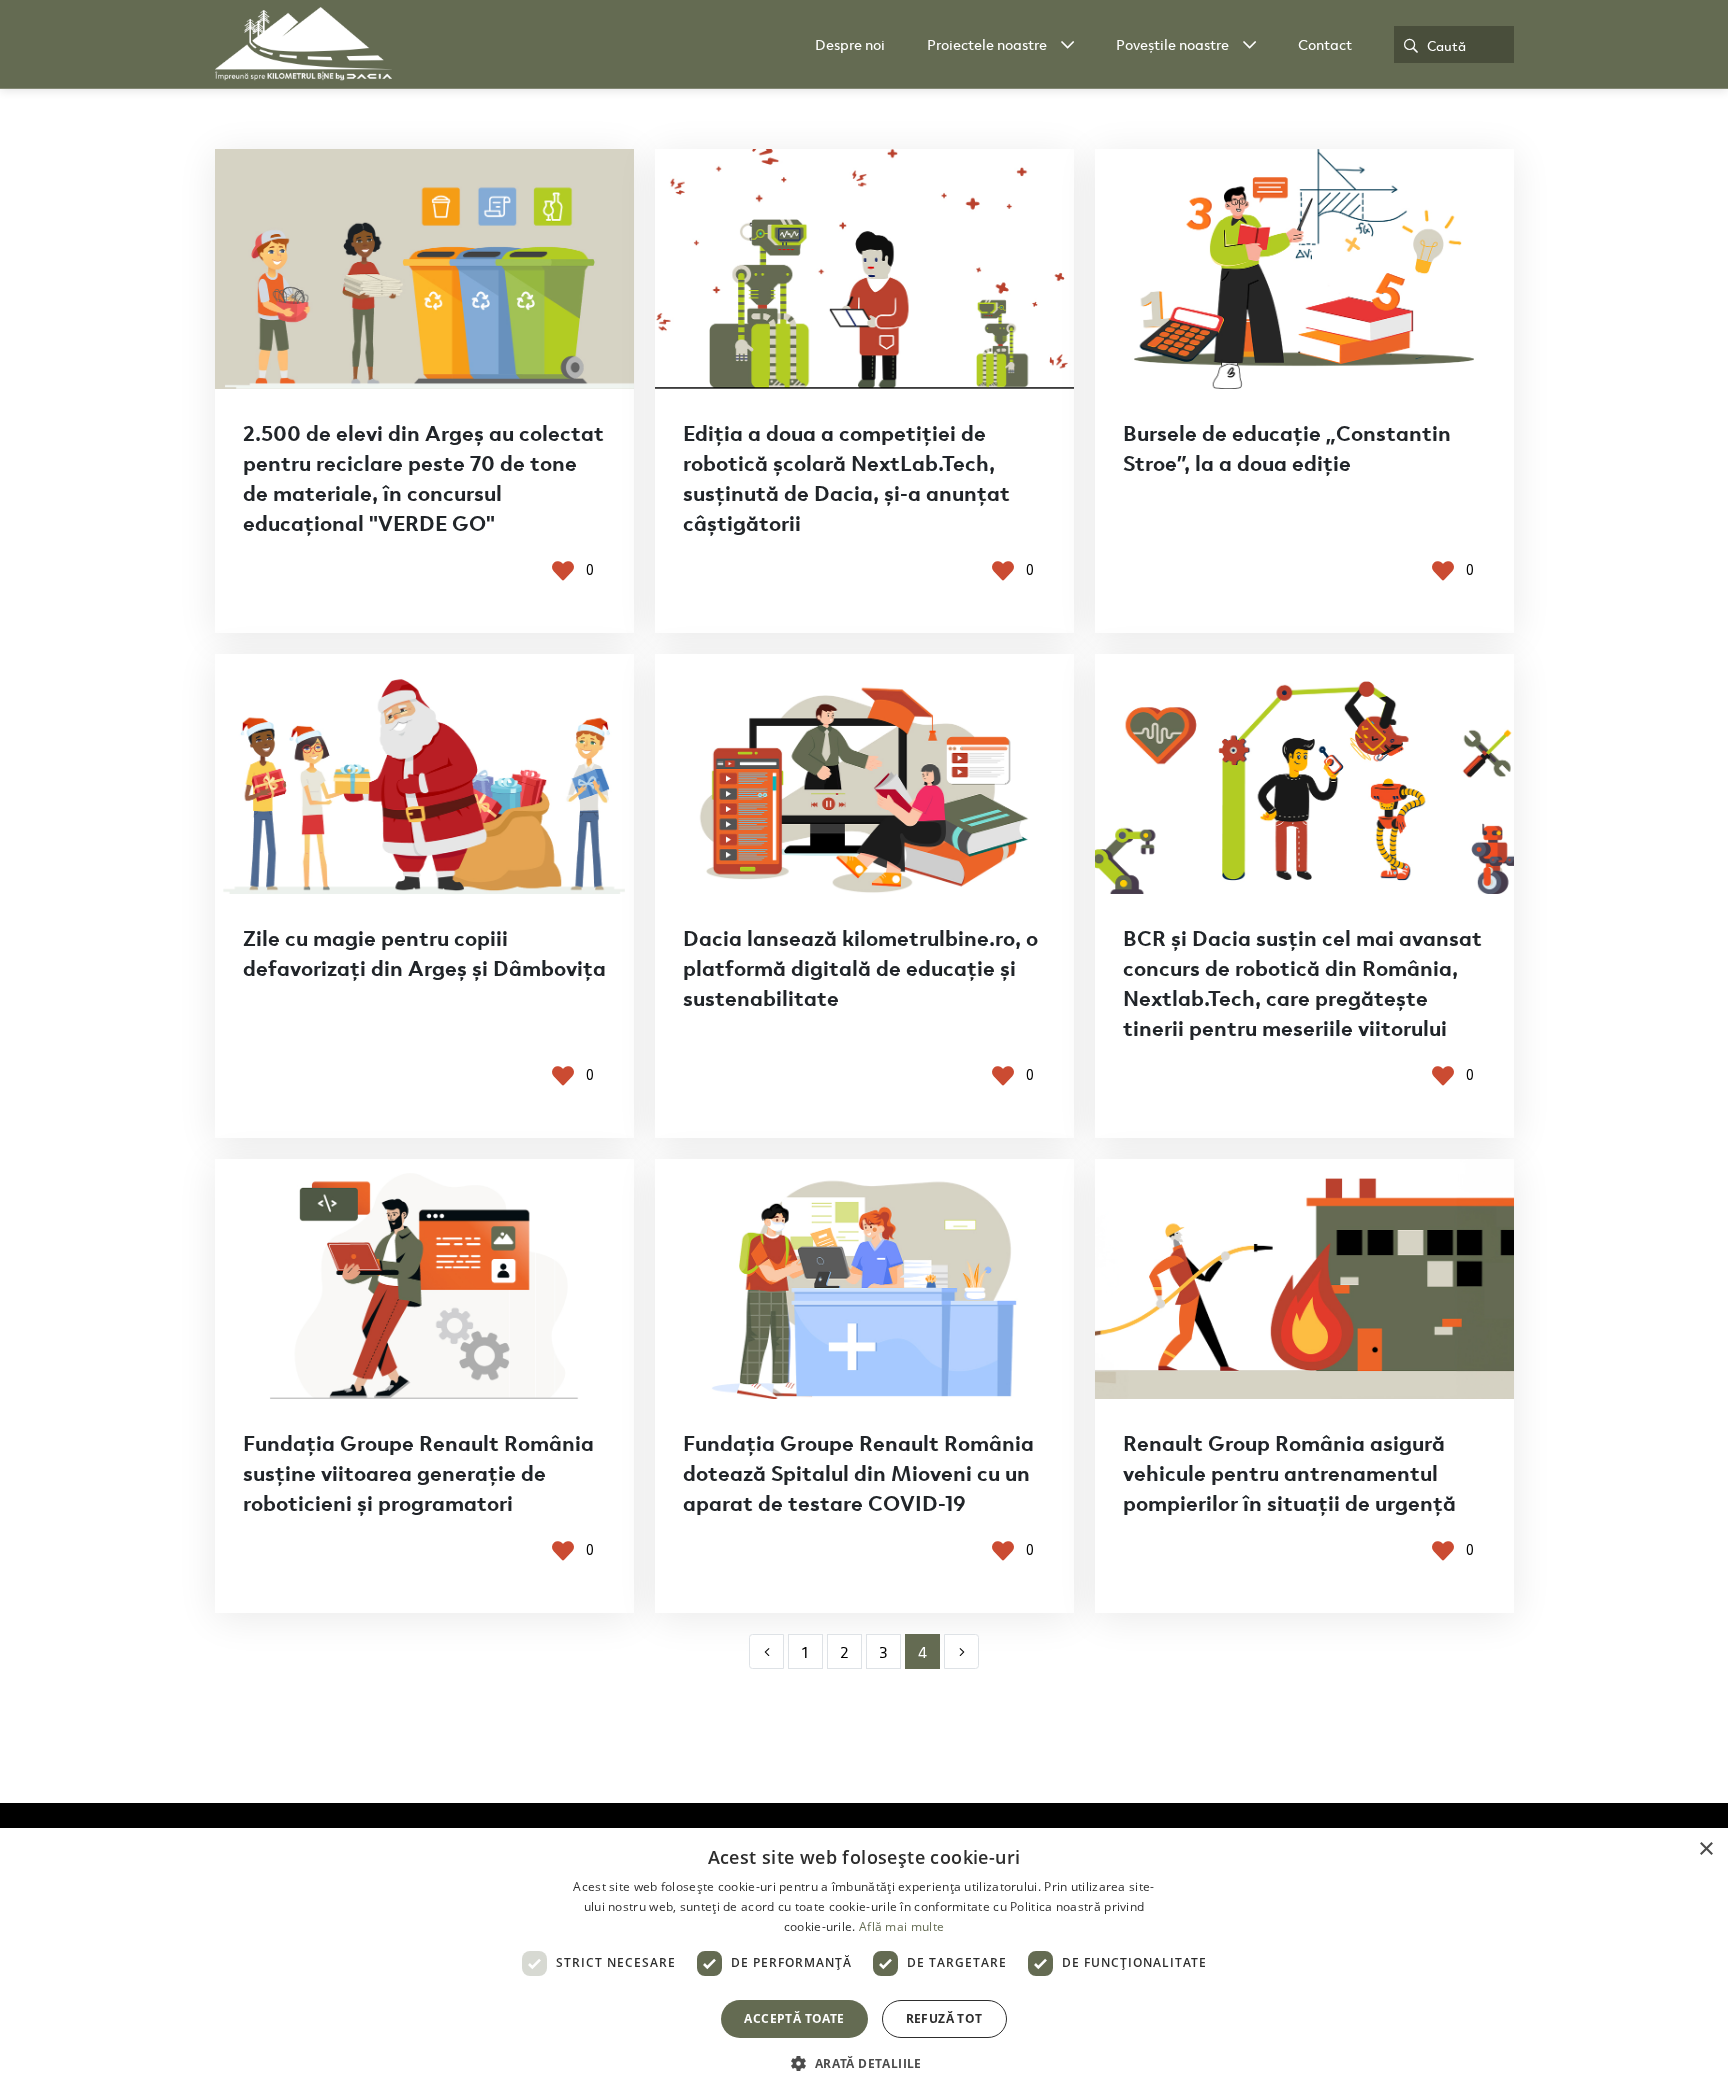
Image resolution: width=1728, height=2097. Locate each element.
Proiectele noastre (987, 43)
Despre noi (850, 43)
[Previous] (766, 1651)
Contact (1325, 43)
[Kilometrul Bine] (304, 44)
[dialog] (864, 1962)
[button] (863, 2063)
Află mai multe (901, 1926)
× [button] (1705, 1849)
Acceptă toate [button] (794, 2018)
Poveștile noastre (1172, 43)
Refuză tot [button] (944, 2018)
